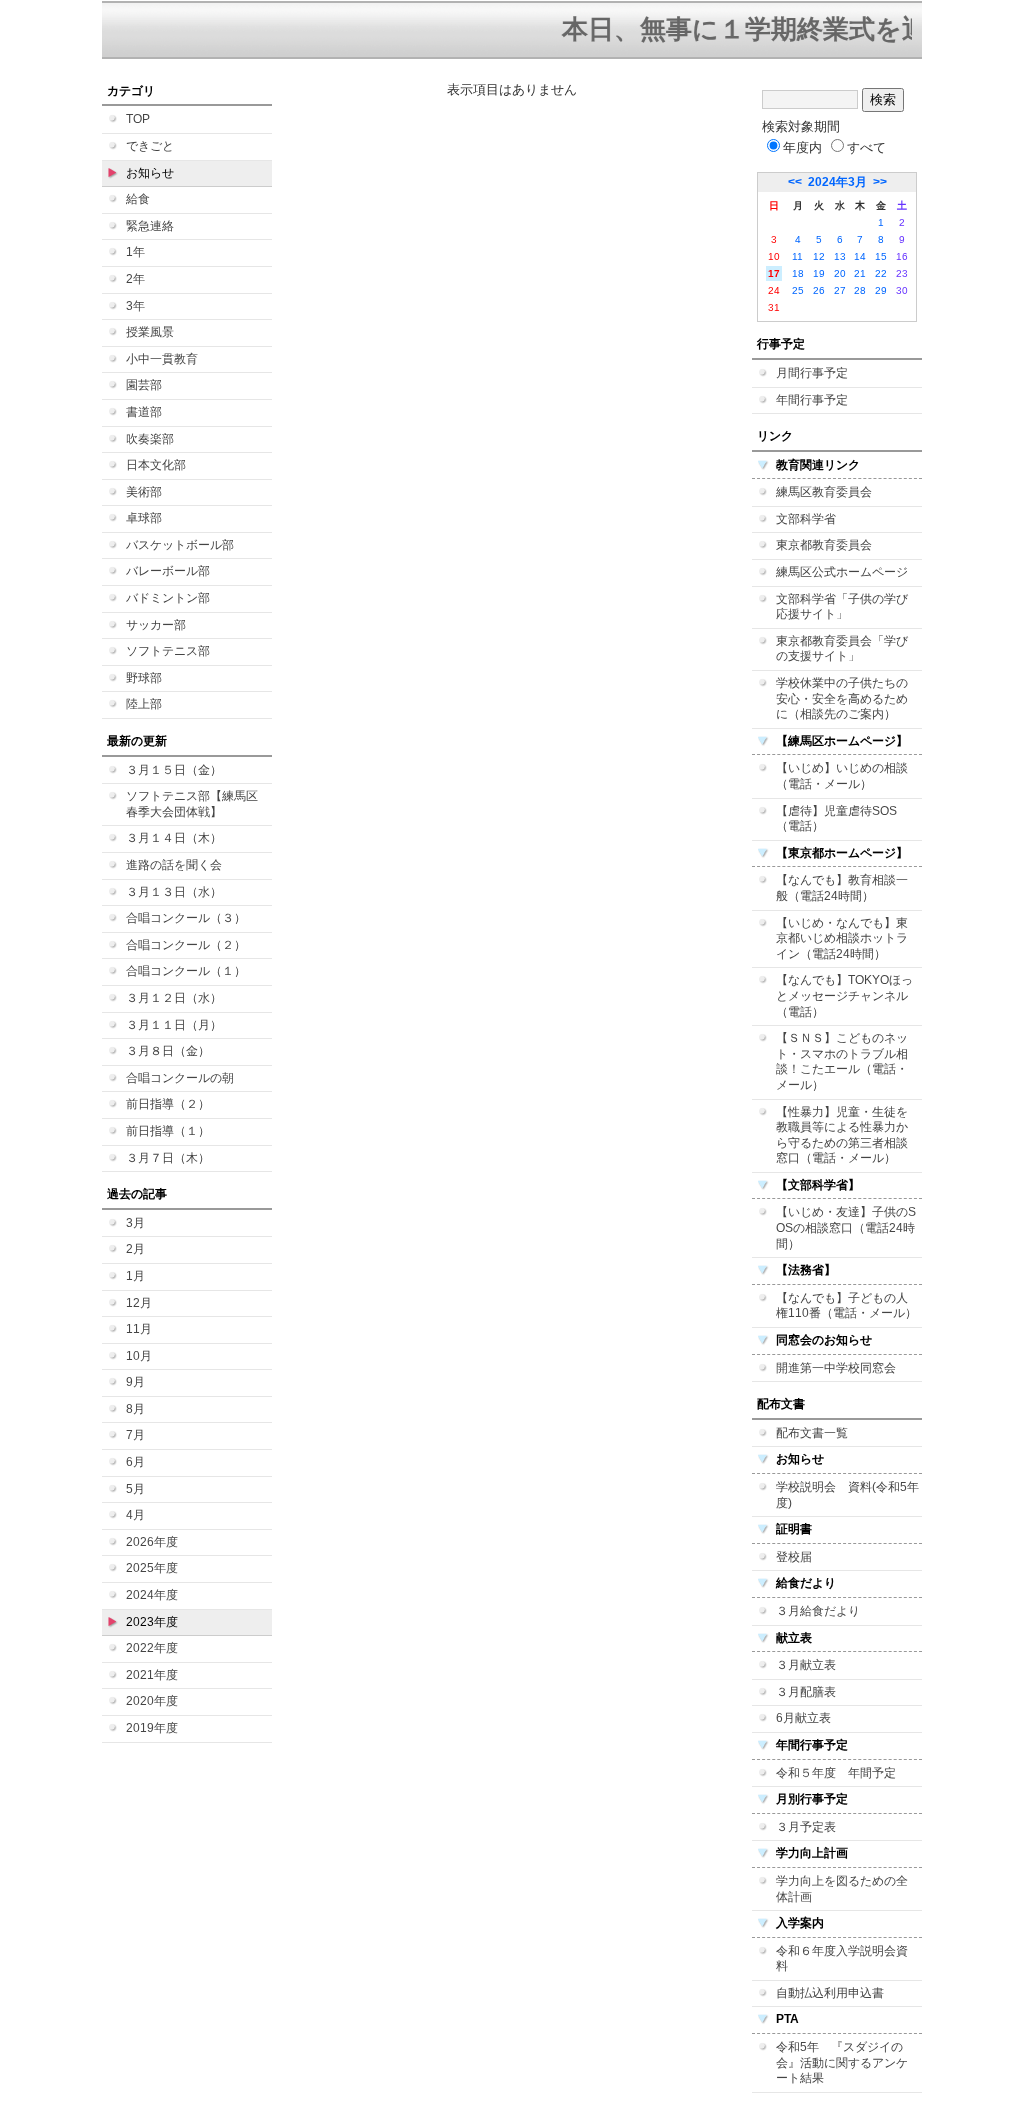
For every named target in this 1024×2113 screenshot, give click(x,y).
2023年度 (152, 1622)
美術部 (144, 492)
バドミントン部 (168, 598)
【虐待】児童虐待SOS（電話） (836, 819)
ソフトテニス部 (168, 651)
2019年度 (152, 1728)
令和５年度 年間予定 (836, 1773)
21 (860, 273)
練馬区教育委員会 (824, 492)
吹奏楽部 (150, 439)
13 (840, 256)
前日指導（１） (168, 1131)
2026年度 (152, 1542)
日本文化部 (156, 465)
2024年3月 (837, 182)
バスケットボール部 (180, 545)
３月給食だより (818, 1611)
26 (819, 290)
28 (860, 290)
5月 (135, 1489)
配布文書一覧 (812, 1433)
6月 (135, 1462)
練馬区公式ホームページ (842, 572)
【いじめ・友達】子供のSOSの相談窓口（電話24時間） (846, 1227)
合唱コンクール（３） (186, 918)
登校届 (794, 1557)
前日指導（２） (168, 1104)
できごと (150, 146)
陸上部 (144, 704)
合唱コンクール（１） (186, 971)
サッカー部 (156, 625)
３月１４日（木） (174, 838)
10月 (139, 1356)
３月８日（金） (168, 1051)
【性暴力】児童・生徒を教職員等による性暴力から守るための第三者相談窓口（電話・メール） (842, 1135)
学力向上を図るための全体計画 (842, 1889)
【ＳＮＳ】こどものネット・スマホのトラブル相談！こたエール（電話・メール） (842, 1061)
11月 (139, 1329)
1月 (135, 1276)
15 (881, 256)
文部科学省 (806, 519)
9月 (135, 1382)
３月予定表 (806, 1827)
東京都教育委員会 (824, 545)
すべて (866, 147)
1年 (135, 252)
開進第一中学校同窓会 (836, 1368)
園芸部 (144, 385)
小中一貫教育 (162, 359)
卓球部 (144, 518)
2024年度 (152, 1595)
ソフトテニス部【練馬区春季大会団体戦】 (192, 804)
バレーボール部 (168, 571)
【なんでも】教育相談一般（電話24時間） (842, 888)
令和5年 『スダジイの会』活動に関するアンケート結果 (842, 2062)
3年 (135, 306)
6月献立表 (803, 1718)
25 (798, 290)
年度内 (802, 147)
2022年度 (152, 1648)
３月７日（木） (168, 1158)
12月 (139, 1303)
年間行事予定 (812, 400)
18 (798, 273)
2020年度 (152, 1701)
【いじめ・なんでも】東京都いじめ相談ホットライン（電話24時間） (842, 938)
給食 (138, 199)
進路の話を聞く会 (174, 865)
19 (819, 273)
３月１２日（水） (174, 998)
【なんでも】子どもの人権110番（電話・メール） (846, 1306)
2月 (135, 1249)
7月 (135, 1435)
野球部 (144, 678)
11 (797, 256)
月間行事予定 (812, 373)
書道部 (144, 412)
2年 (135, 279)
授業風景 (150, 332)
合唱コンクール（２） (186, 945)
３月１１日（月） (174, 1025)
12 (819, 256)
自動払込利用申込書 (830, 1993)
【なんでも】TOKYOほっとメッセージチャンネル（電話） (844, 995)
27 (840, 290)
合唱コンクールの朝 (180, 1078)
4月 (135, 1515)
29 (881, 290)
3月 (135, 1223)
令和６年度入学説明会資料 (842, 1959)
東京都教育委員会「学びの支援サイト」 (842, 649)
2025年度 (152, 1568)
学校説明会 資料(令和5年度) (847, 1495)
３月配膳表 (806, 1692)
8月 (135, 1409)
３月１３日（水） (174, 892)
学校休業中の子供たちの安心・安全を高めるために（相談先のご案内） (842, 698)
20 (840, 273)
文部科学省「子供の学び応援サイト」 (842, 607)
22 (881, 273)
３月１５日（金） (174, 770)
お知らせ (150, 173)
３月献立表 (806, 1665)
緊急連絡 (150, 226)
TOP (138, 119)
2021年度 (152, 1675)
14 (860, 256)
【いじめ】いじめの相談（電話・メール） (842, 776)
